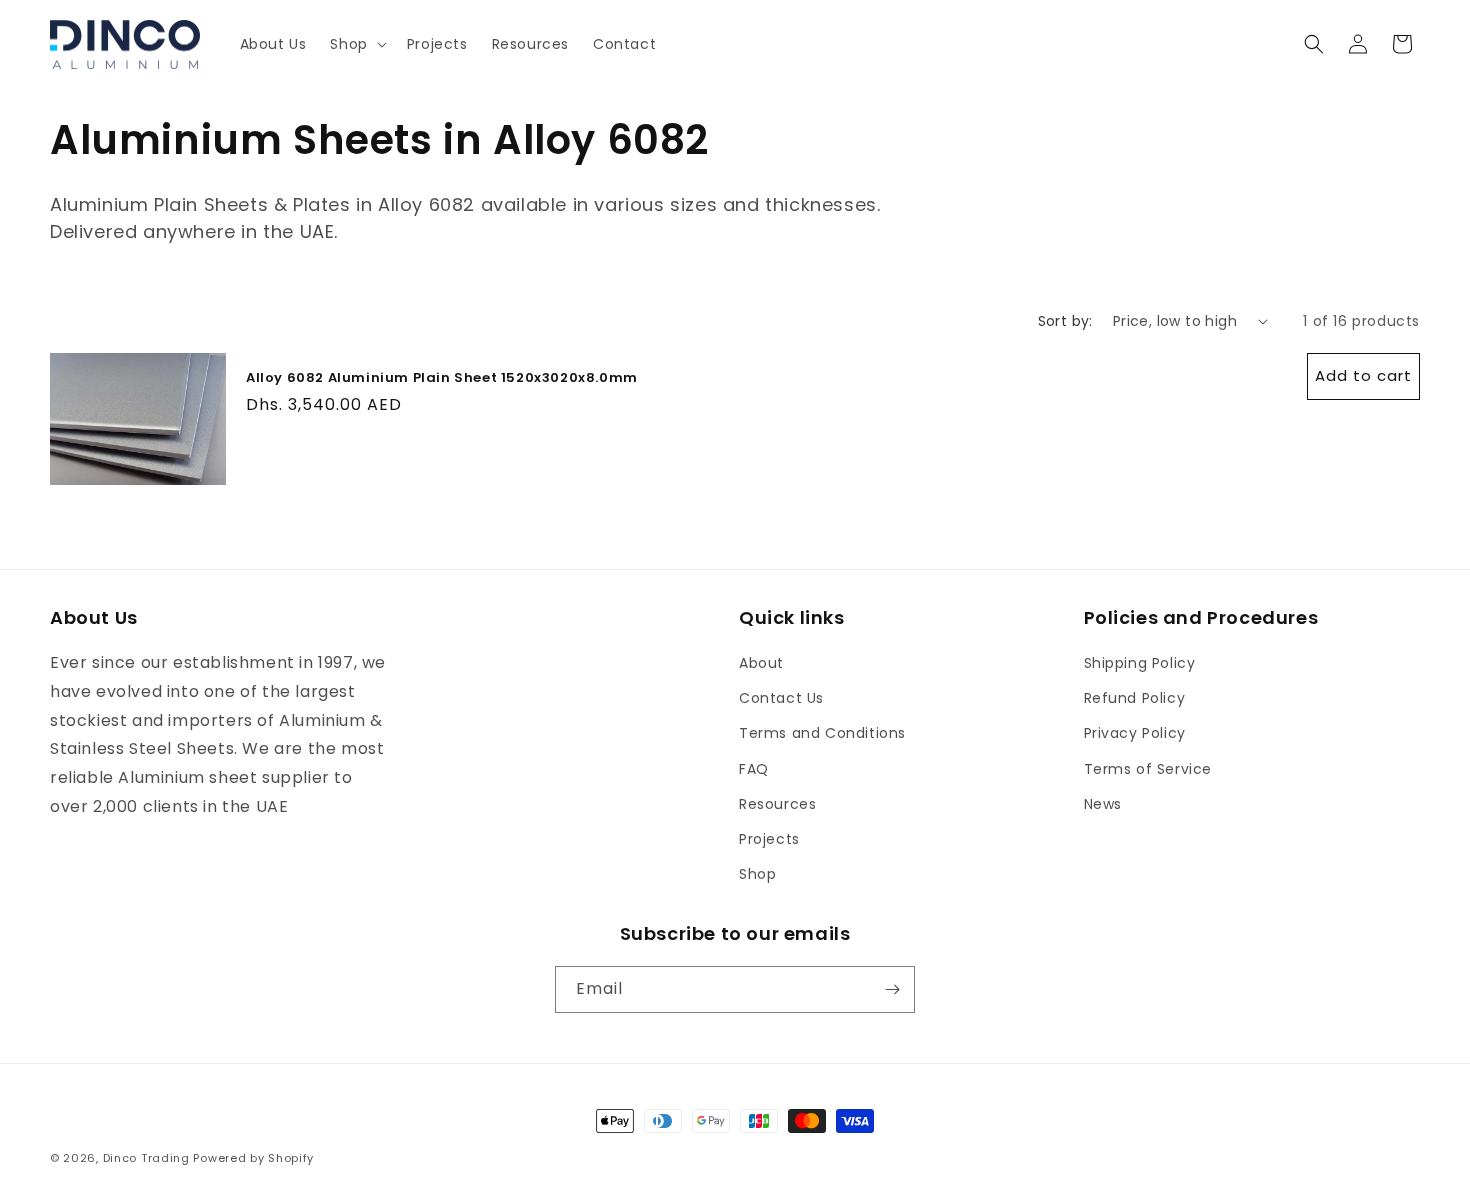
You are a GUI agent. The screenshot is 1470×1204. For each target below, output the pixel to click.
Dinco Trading (146, 1158)
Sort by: (1065, 321)
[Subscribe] (892, 989)
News (1103, 804)
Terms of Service (1148, 769)
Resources (777, 804)
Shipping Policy (1140, 663)
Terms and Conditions (822, 733)
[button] (356, 44)
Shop (757, 874)
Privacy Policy (1135, 733)
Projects (769, 839)
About (761, 663)
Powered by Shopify (253, 1158)
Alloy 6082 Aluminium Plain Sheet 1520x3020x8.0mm (442, 378)
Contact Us (781, 698)
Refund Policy (1135, 698)
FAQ (754, 769)
